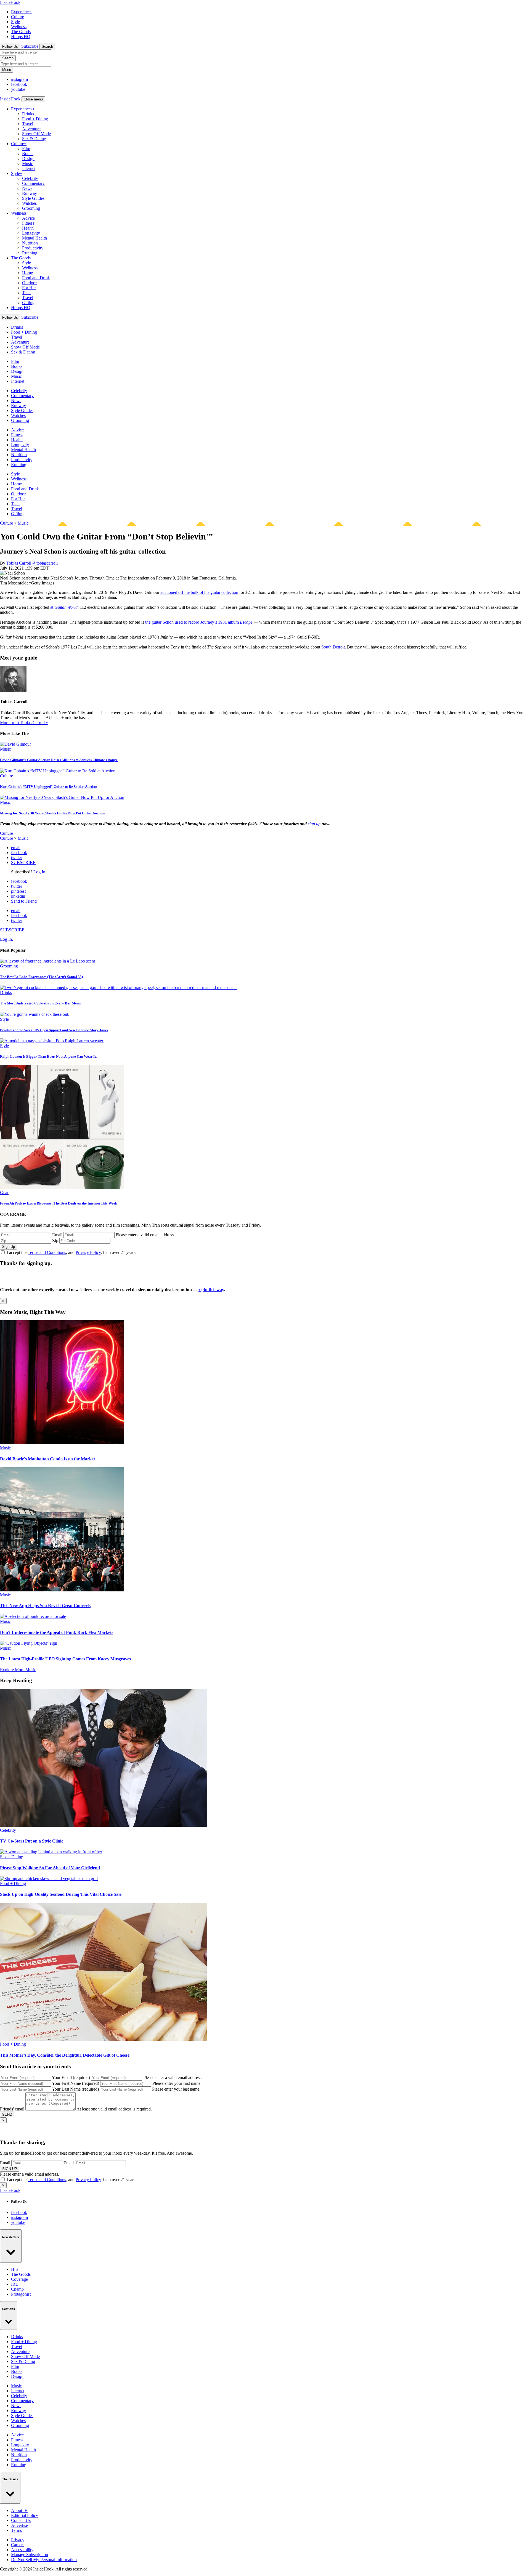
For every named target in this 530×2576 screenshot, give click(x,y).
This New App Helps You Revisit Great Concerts (45, 1606)
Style (15, 22)
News (27, 188)
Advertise (19, 2525)
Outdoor (29, 283)
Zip (55, 1241)
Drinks (28, 114)
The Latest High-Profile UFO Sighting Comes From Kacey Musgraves (65, 1659)
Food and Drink (36, 278)
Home (27, 273)
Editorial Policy (25, 2515)
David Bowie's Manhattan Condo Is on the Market (47, 1459)
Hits (15, 2269)
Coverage (19, 2279)
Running (30, 253)
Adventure (31, 129)
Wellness (19, 27)
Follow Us (10, 46)
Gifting (28, 303)
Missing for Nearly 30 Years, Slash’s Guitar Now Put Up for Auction (52, 813)
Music (27, 164)
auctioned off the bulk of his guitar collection (199, 592)
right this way (211, 1290)
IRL (15, 2284)
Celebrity (30, 178)
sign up (314, 824)
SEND (7, 2114)
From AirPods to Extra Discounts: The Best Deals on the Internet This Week (59, 1203)
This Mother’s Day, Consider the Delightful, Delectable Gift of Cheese (65, 2055)
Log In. (40, 872)
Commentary (33, 183)
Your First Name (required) (75, 2083)
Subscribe (30, 46)
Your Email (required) (71, 2077)
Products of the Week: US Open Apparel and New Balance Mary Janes (54, 1030)
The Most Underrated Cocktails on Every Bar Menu (40, 1003)
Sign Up (9, 1247)
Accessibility (22, 2550)
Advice (28, 218)
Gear (4, 1193)
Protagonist (21, 2294)
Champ (17, 2289)
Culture (18, 17)
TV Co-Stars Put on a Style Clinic (32, 1841)
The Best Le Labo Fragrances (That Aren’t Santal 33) (41, 977)
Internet (29, 168)
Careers (18, 2545)
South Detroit (333, 647)
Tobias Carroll (19, 563)
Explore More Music (18, 1670)
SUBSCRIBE (23, 862)
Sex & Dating (34, 139)
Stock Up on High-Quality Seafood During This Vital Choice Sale (61, 1894)
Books (28, 154)
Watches (29, 203)
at (64, 607)
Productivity (33, 248)
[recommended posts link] (62, 1443)
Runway (30, 193)
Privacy (18, 2540)
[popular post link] (47, 961)
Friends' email (12, 2109)
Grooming (31, 208)
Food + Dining (35, 119)
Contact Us (21, 2520)
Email (57, 1235)
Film (26, 149)
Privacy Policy (88, 1252)
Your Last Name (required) (75, 2089)
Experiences (22, 12)
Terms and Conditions (47, 1252)
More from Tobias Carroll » (24, 723)
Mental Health (35, 238)
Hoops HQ (21, 37)
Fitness (28, 223)
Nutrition (30, 243)
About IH (19, 2510)
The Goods (21, 32)
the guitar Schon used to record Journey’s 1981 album (199, 622)
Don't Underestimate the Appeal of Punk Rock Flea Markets (57, 1632)
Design (28, 159)
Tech (26, 293)
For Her (29, 288)
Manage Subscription (30, 2555)
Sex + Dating (12, 1857)
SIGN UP (10, 2169)
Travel (28, 124)
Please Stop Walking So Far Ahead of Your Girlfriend (50, 1868)
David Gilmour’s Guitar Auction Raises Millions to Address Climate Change (59, 760)
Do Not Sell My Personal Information (44, 2560)
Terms (16, 2530)
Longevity (31, 233)
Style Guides (33, 198)
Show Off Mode (36, 134)
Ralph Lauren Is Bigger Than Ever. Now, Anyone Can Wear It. (48, 1056)
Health (28, 228)
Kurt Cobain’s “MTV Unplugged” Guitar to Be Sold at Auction (49, 787)
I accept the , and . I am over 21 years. (71, 1252)
